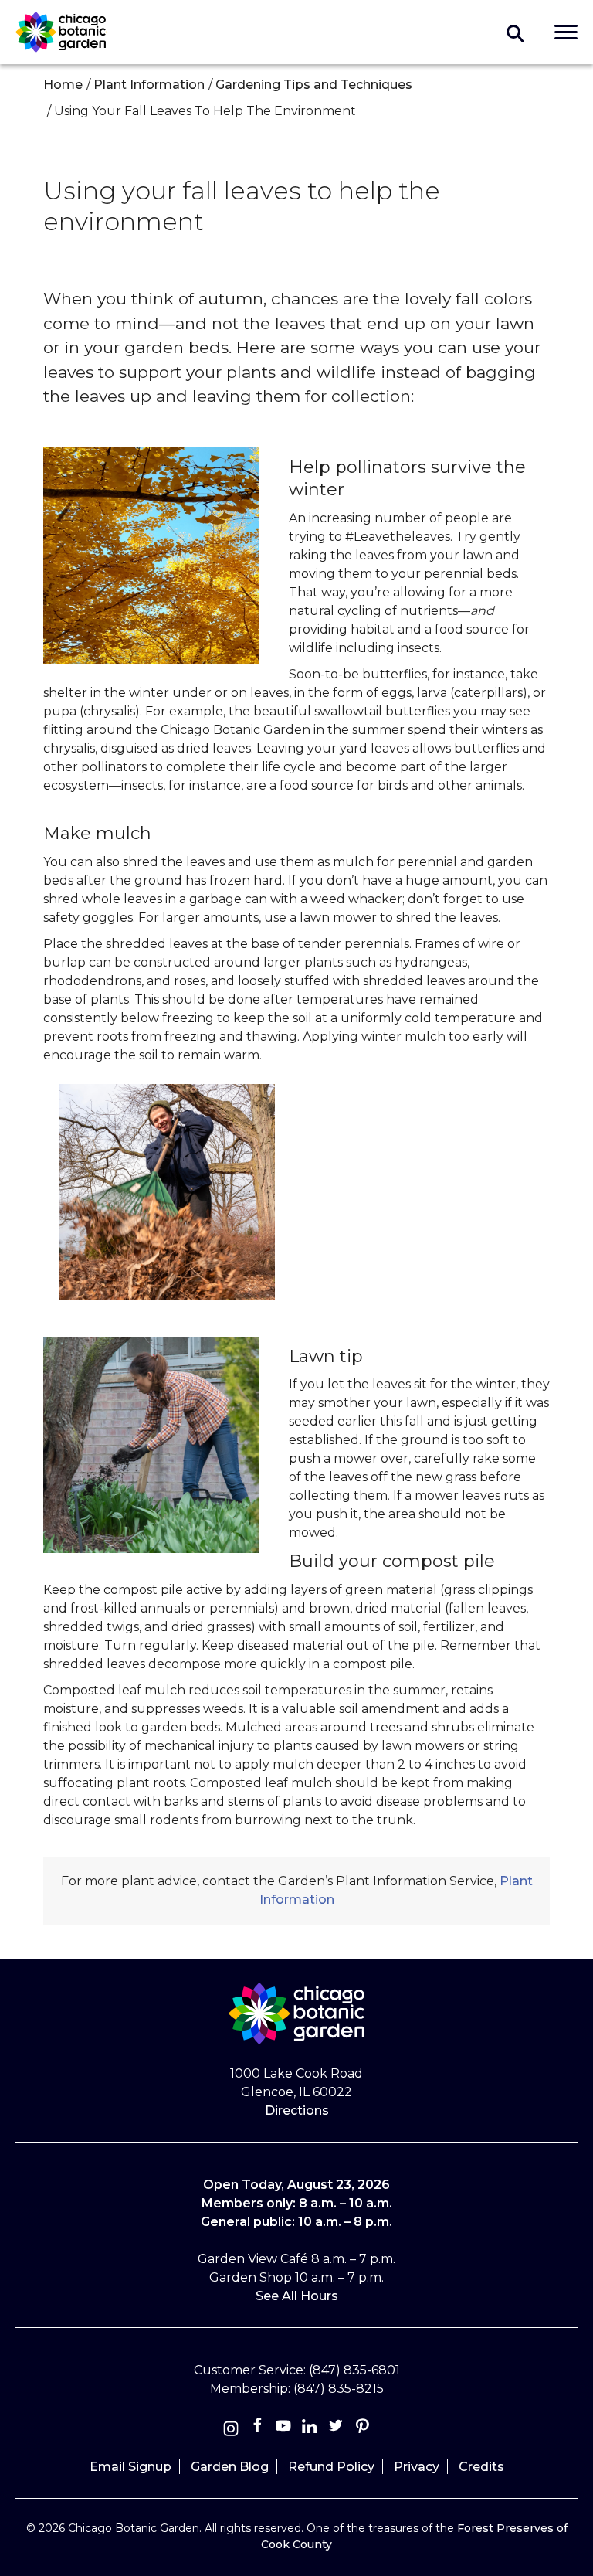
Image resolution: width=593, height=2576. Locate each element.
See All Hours (297, 2296)
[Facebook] (259, 2429)
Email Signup (130, 2467)
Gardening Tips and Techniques (314, 85)
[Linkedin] (310, 2429)
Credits (481, 2467)
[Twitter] (337, 2429)
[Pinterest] (362, 2429)
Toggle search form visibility (516, 32)
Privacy (417, 2467)
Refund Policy (331, 2467)
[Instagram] (231, 2429)
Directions (297, 2110)
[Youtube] (283, 2429)
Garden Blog (230, 2467)
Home (63, 85)
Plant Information (149, 85)
